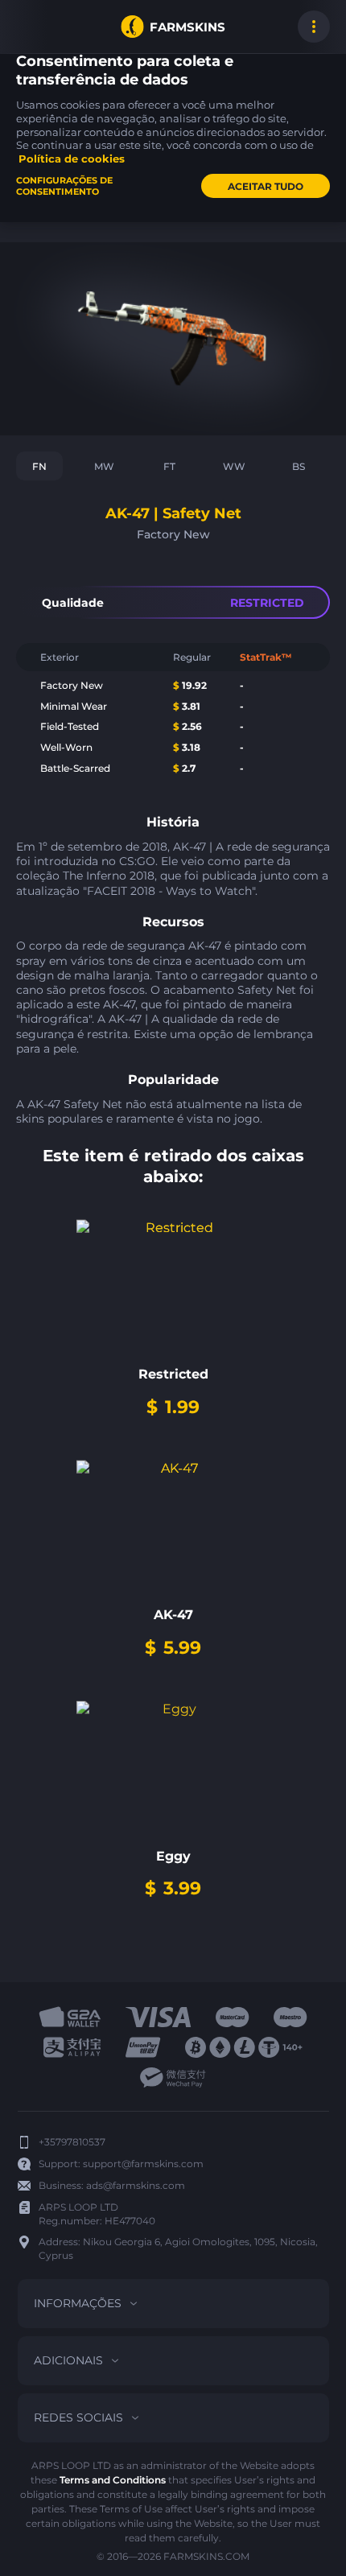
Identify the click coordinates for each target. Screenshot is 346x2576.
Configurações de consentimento (64, 186)
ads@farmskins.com (136, 2185)
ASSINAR (32, 27)
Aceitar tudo (266, 186)
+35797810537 (72, 2142)
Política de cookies (72, 159)
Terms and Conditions (113, 2480)
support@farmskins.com (143, 2164)
